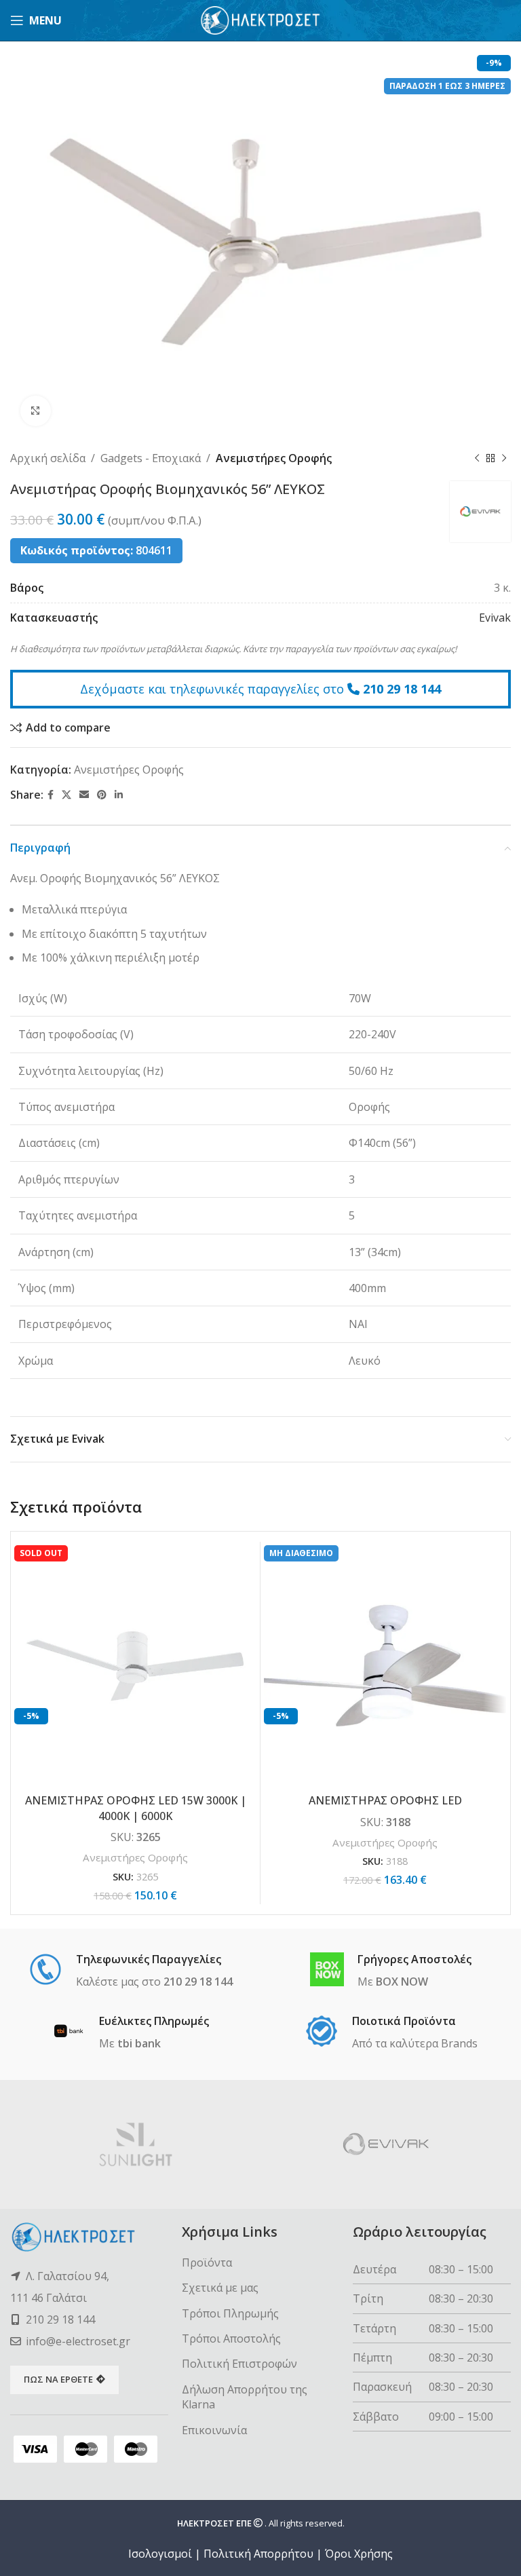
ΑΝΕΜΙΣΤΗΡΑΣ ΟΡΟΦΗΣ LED (385, 1800)
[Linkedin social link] (119, 795)
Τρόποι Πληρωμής (230, 2313)
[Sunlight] (135, 2144)
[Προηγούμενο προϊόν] (477, 459)
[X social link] (66, 795)
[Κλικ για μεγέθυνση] (36, 411)
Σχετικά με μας (220, 2288)
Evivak (495, 618)
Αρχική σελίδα (48, 458)
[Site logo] (261, 19)
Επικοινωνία (214, 2430)
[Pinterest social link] (102, 795)
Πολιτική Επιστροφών (239, 2364)
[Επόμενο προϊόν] (504, 459)
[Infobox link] (131, 1971)
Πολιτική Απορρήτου (258, 2554)
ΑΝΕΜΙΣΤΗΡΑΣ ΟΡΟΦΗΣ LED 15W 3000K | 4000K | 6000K (136, 1808)
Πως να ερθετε (58, 2379)
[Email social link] (84, 795)
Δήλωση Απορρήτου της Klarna (245, 2397)
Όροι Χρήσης (359, 2554)
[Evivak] (386, 2144)
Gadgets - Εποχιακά (151, 458)
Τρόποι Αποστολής (231, 2338)
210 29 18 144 (402, 689)
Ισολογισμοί (160, 2554)
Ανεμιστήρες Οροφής (274, 458)
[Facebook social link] (51, 795)
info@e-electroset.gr (78, 2341)
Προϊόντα (207, 2262)
